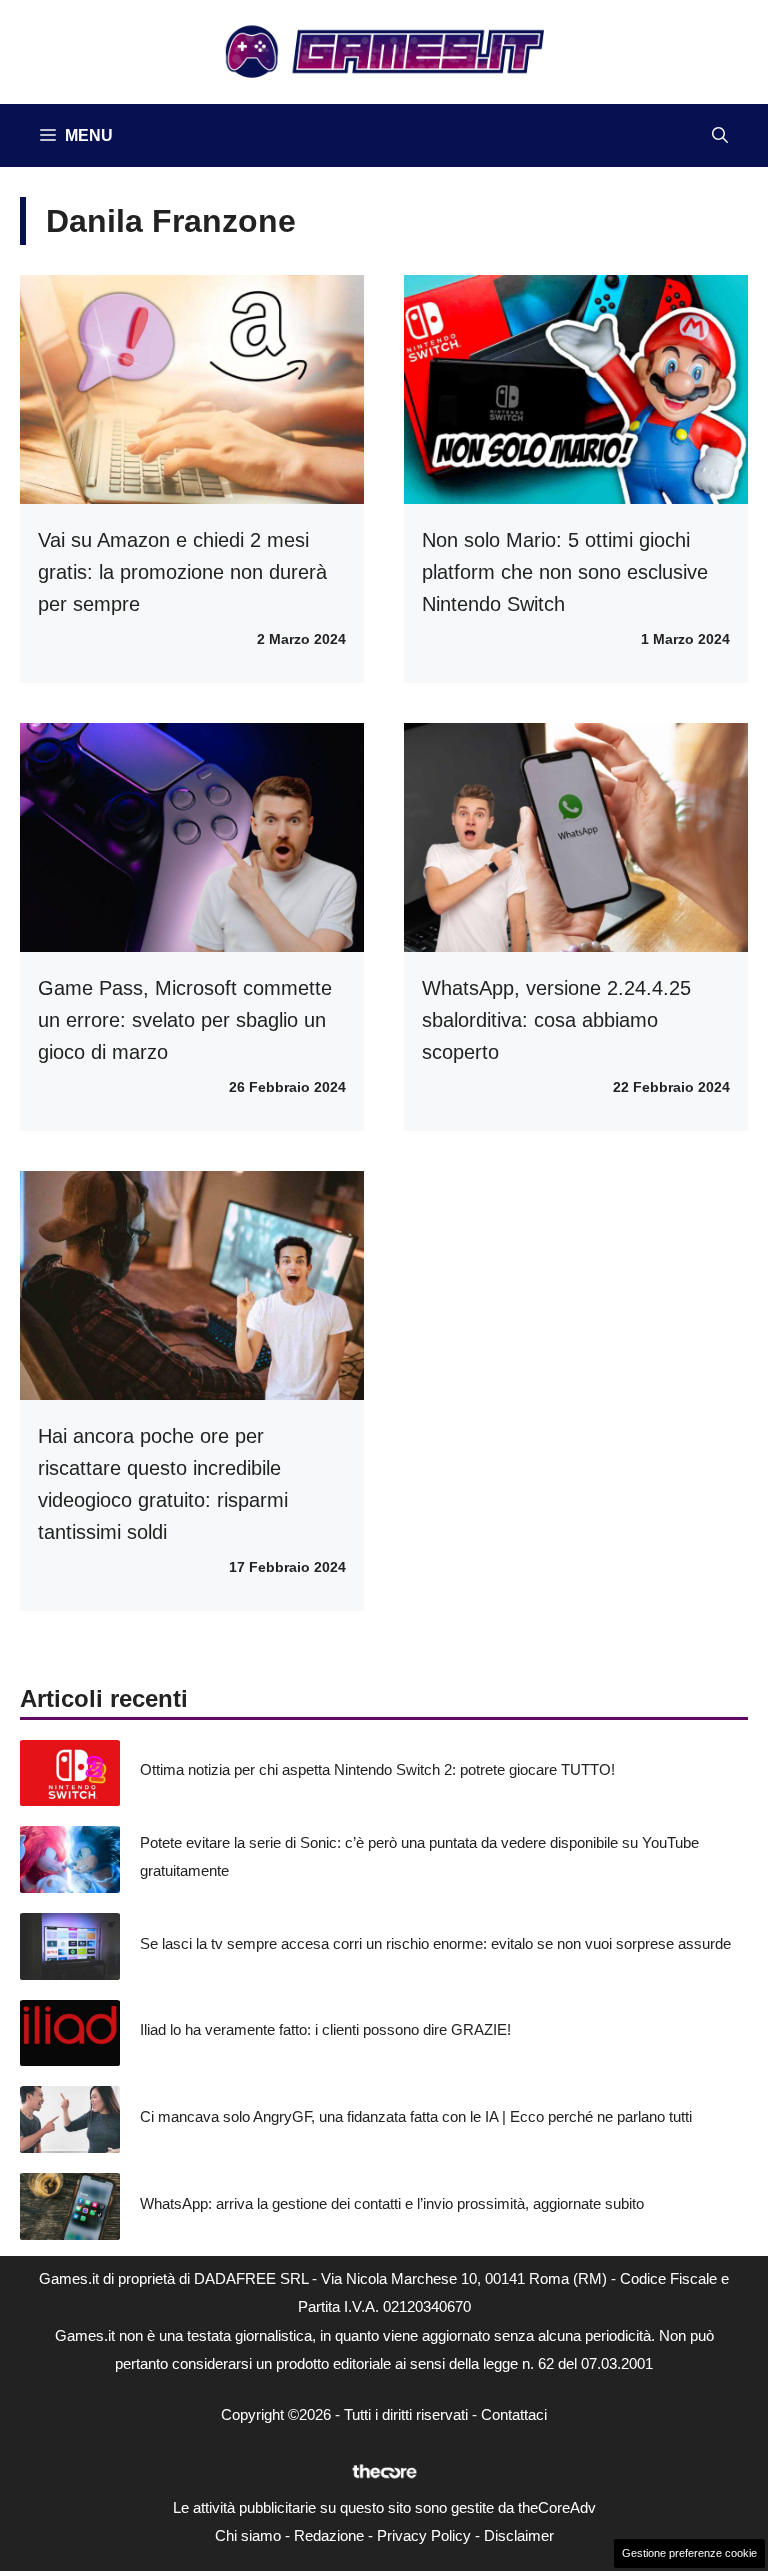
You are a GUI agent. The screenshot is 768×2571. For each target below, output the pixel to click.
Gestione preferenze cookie (689, 2553)
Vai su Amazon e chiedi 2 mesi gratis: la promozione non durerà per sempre (182, 572)
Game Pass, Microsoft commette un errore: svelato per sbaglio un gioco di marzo (185, 1020)
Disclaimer (519, 2535)
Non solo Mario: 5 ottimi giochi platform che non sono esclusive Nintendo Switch (565, 572)
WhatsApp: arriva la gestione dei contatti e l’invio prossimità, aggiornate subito (392, 2203)
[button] (720, 135)
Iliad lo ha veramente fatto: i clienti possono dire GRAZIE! (325, 2029)
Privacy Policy (424, 2535)
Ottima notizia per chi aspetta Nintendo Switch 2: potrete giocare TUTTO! (377, 1769)
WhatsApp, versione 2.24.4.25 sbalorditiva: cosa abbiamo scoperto (556, 1020)
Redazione (329, 2535)
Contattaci (514, 2414)
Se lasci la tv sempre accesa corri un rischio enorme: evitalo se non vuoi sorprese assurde (435, 1943)
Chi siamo (248, 2535)
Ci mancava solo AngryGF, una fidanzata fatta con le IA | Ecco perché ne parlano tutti (416, 2116)
